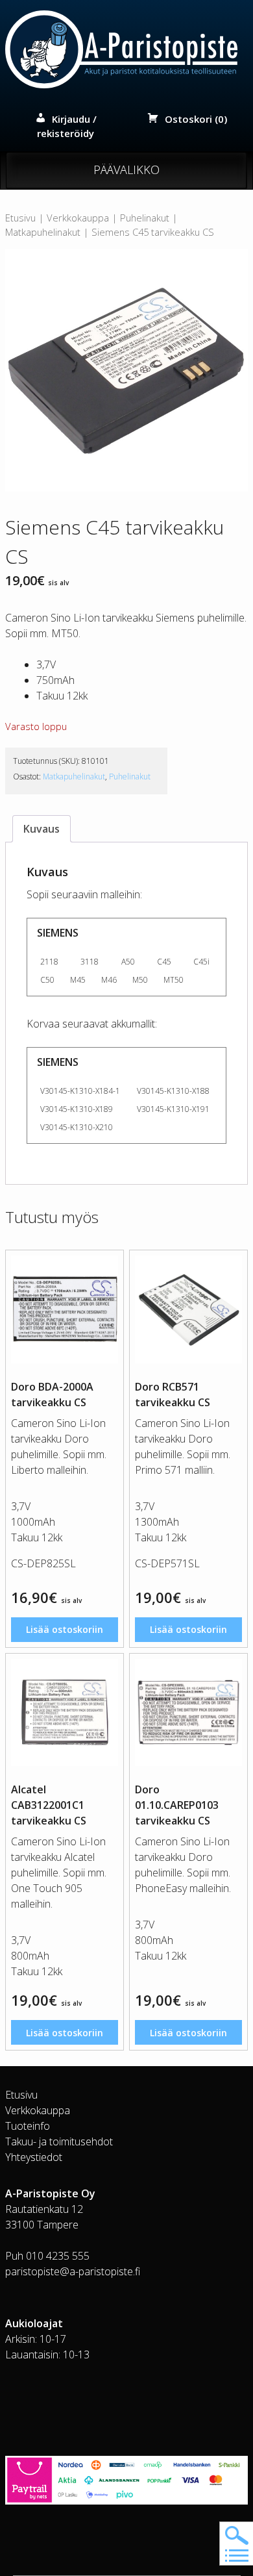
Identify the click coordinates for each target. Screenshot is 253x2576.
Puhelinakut (145, 218)
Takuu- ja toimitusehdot (59, 2141)
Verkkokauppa (78, 218)
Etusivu (20, 218)
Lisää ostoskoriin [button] (65, 1629)
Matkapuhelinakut (43, 232)
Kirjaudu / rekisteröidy (67, 126)
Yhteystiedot (34, 2157)
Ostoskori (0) (196, 119)
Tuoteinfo (28, 2126)
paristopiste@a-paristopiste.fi (73, 2271)
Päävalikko (126, 170)
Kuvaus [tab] (42, 829)
